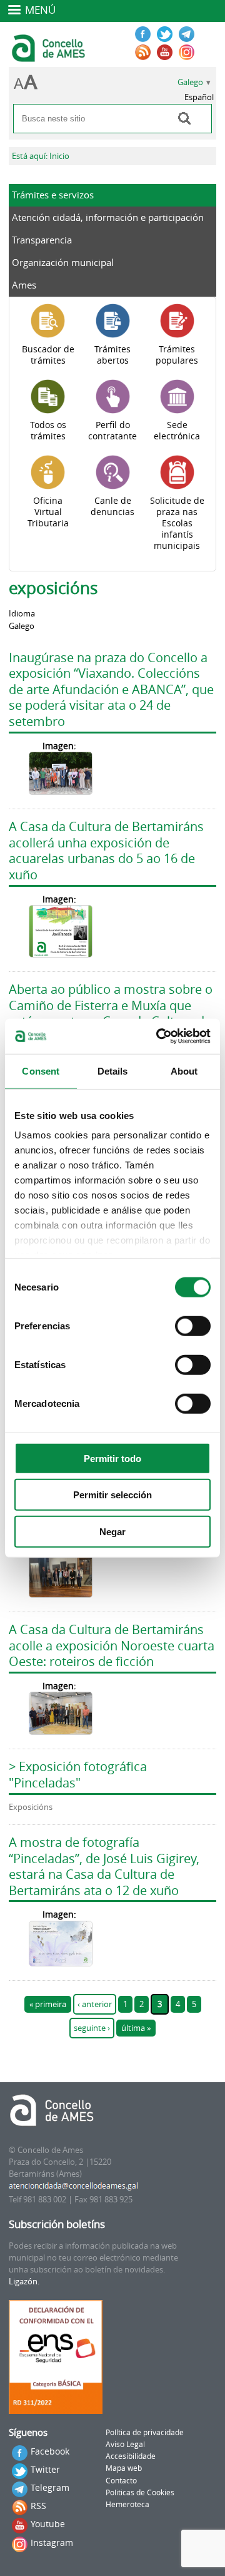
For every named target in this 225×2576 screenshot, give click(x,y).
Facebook (50, 2451)
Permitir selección (112, 1495)
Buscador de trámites (48, 355)
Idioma (22, 614)
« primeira (48, 2004)
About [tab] (184, 1071)
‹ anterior (95, 2004)
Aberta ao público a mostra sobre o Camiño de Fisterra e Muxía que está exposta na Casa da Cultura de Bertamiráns (111, 1013)
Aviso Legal (125, 2444)
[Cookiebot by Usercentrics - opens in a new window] (159, 1036)
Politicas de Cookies (140, 2492)
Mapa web (124, 2468)
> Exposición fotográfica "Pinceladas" (78, 1775)
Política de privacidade (145, 2432)
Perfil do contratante (112, 431)
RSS (38, 2506)
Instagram (52, 2543)
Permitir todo (112, 1458)
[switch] (193, 1326)
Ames (24, 285)
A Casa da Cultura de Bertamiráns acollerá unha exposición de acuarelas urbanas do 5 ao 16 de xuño (106, 851)
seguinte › (92, 2028)
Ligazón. (24, 2282)
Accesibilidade (131, 2456)
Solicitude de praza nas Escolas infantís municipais (177, 523)
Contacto (121, 2481)
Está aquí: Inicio (41, 156)
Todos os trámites (48, 431)
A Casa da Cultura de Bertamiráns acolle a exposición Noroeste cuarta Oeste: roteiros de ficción (112, 1645)
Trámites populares (177, 355)
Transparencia (42, 240)
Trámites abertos (112, 355)
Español (199, 97)
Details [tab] (113, 1071)
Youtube (48, 2524)
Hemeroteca (127, 2504)
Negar (112, 1531)
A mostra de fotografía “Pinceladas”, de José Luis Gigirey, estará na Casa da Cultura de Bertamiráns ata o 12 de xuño (104, 1866)
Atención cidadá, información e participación (108, 217)
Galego (190, 82)
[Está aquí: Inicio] (50, 56)
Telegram (50, 2487)
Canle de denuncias (112, 506)
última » (136, 2028)
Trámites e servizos (53, 195)
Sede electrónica (177, 431)
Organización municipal (63, 262)
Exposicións (31, 1807)
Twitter (45, 2469)
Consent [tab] (41, 1071)
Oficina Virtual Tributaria (48, 512)
